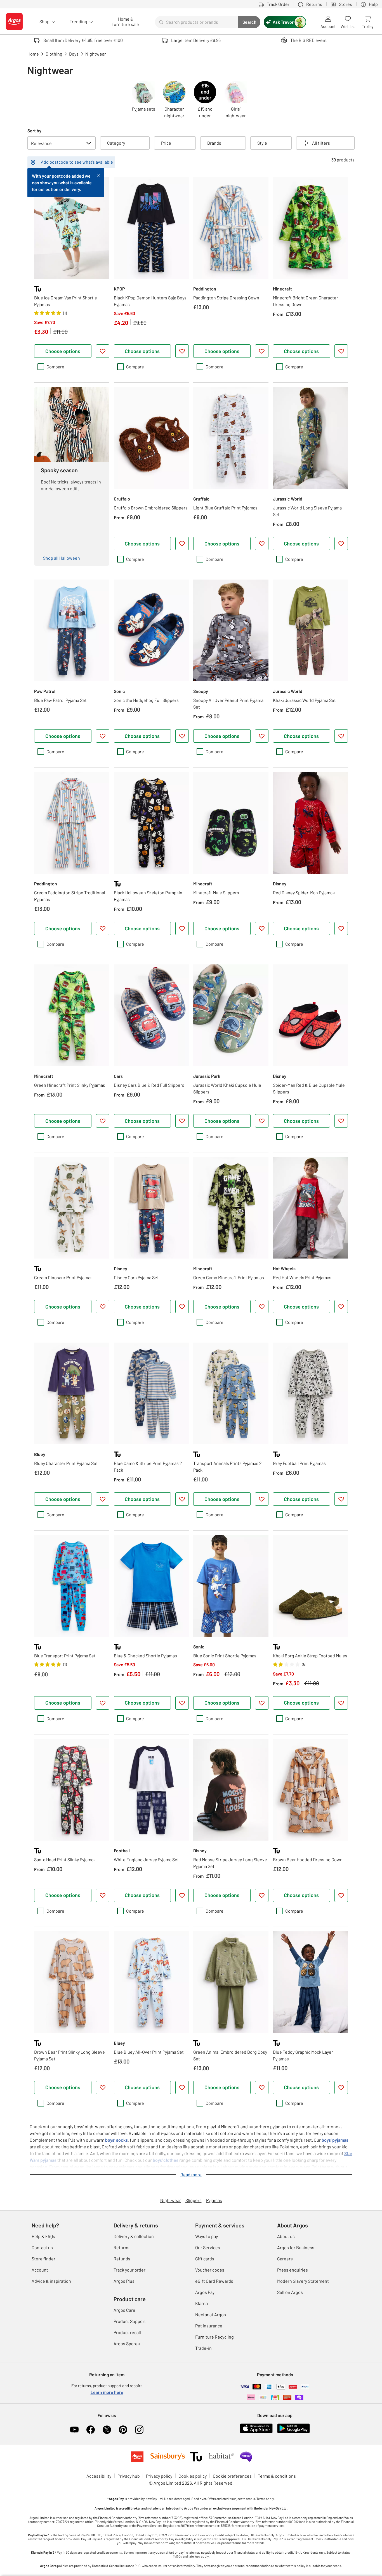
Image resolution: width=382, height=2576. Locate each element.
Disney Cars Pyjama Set (136, 1277)
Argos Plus (124, 2281)
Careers (285, 2259)
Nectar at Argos (211, 2314)
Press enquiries (293, 2270)
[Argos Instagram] (139, 2430)
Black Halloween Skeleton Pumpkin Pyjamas (148, 896)
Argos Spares (127, 2343)
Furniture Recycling (214, 2337)
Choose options (63, 351)
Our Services (208, 2247)
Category (116, 143)
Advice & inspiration (51, 2281)
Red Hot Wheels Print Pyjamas (302, 1277)
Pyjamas (214, 2200)
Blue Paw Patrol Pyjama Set (60, 700)
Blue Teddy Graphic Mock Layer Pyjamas (303, 2055)
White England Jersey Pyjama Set (146, 1859)
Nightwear (171, 2200)
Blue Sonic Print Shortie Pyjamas (225, 1656)
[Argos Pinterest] (123, 2430)
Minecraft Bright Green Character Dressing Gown (306, 301)
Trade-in (203, 2348)
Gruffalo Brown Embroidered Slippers (151, 508)
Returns (122, 2247)
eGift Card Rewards (214, 2281)
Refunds (122, 2259)
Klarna (201, 2303)
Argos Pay (205, 2292)
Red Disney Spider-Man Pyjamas (304, 893)
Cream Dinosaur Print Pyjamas (63, 1277)
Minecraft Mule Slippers (216, 893)
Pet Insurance (209, 2326)
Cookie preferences (232, 2476)
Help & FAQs (43, 2236)
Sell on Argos (290, 2292)
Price (166, 143)
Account (40, 2270)
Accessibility (99, 2476)
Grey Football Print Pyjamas (299, 1463)
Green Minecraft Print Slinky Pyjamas (70, 1085)
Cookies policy (193, 2476)
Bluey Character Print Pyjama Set (66, 1463)
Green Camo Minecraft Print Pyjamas (229, 1277)
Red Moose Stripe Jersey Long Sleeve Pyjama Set (230, 1863)
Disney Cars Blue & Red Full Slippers (149, 1085)
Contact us (42, 2247)
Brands (214, 143)
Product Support (130, 2321)
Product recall (127, 2332)
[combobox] (197, 22)
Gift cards (205, 2259)
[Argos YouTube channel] (74, 2430)
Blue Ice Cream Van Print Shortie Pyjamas (66, 301)
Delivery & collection (134, 2236)
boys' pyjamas (335, 2140)
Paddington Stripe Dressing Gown (226, 298)
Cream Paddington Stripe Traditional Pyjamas (70, 896)
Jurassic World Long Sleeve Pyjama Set (307, 511)
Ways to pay (207, 2236)
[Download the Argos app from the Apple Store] (256, 2432)
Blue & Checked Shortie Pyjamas (145, 1656)
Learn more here (107, 2392)
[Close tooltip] (99, 175)
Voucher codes (210, 2270)
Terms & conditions (277, 2476)
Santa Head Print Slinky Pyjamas (65, 1859)
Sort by (34, 131)
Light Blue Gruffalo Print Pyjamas (225, 508)
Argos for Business (296, 2247)
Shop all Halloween (62, 558)
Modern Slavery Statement (303, 2281)
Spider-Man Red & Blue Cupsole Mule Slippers (309, 1088)
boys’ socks (116, 2140)
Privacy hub (129, 2476)
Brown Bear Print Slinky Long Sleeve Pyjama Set (69, 2055)
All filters (321, 143)
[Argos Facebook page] (91, 2430)
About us (286, 2236)
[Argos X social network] (107, 2430)
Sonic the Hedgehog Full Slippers (146, 700)
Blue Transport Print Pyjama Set (65, 1656)
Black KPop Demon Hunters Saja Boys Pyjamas (150, 301)
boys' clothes (166, 2160)
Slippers (194, 2200)
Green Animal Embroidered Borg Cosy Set (230, 2055)
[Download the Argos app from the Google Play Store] (293, 2432)
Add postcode (55, 162)
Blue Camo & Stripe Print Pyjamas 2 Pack (148, 1466)
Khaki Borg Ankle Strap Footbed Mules (310, 1656)
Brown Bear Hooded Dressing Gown (308, 1859)
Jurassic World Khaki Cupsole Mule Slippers (227, 1088)
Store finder (43, 2259)
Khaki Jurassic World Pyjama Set (304, 700)
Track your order (129, 2270)
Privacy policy (159, 2476)
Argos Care (124, 2310)
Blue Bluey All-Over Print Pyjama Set (149, 2052)
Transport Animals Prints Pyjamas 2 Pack (227, 1466)
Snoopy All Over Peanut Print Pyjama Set (228, 703)
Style (262, 143)
